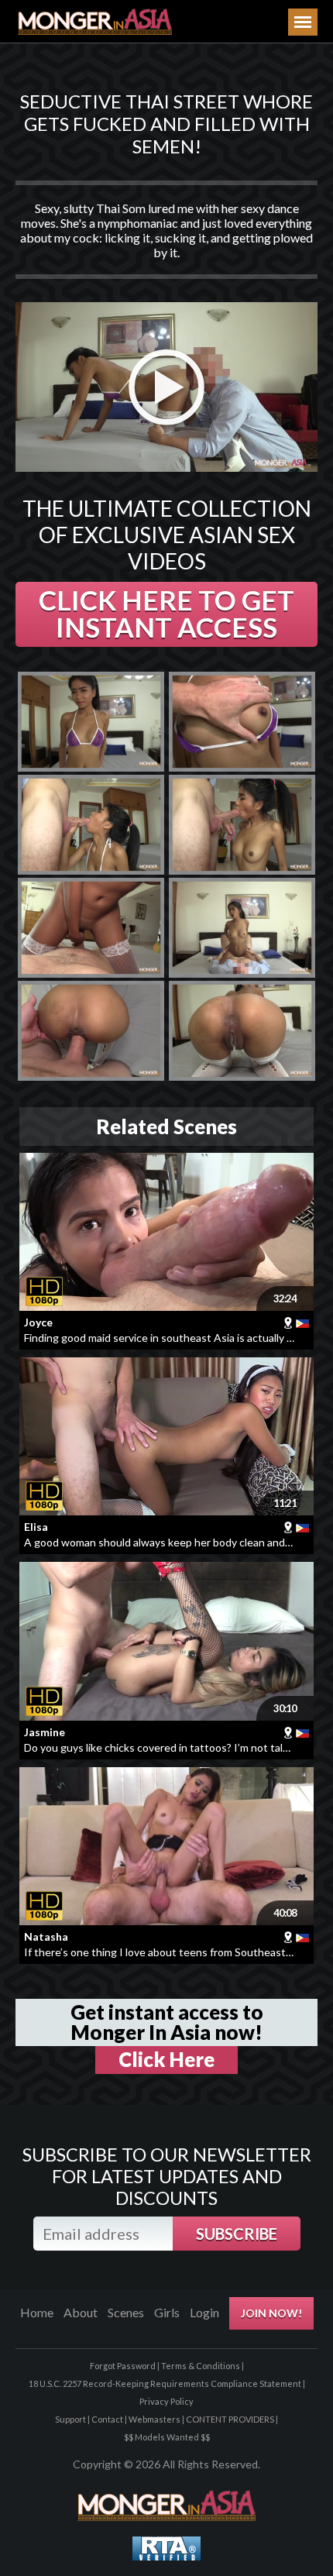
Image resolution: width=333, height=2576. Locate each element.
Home (37, 2312)
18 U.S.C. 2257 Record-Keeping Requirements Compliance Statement (165, 2383)
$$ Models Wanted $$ (167, 2437)
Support (70, 2419)
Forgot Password (123, 2366)
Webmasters (154, 2419)
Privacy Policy (166, 2401)
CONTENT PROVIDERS (230, 2419)
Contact (107, 2419)
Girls (167, 2312)
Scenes (126, 2312)
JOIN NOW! (271, 2313)
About (81, 2312)
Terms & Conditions (201, 2366)
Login (204, 2312)
